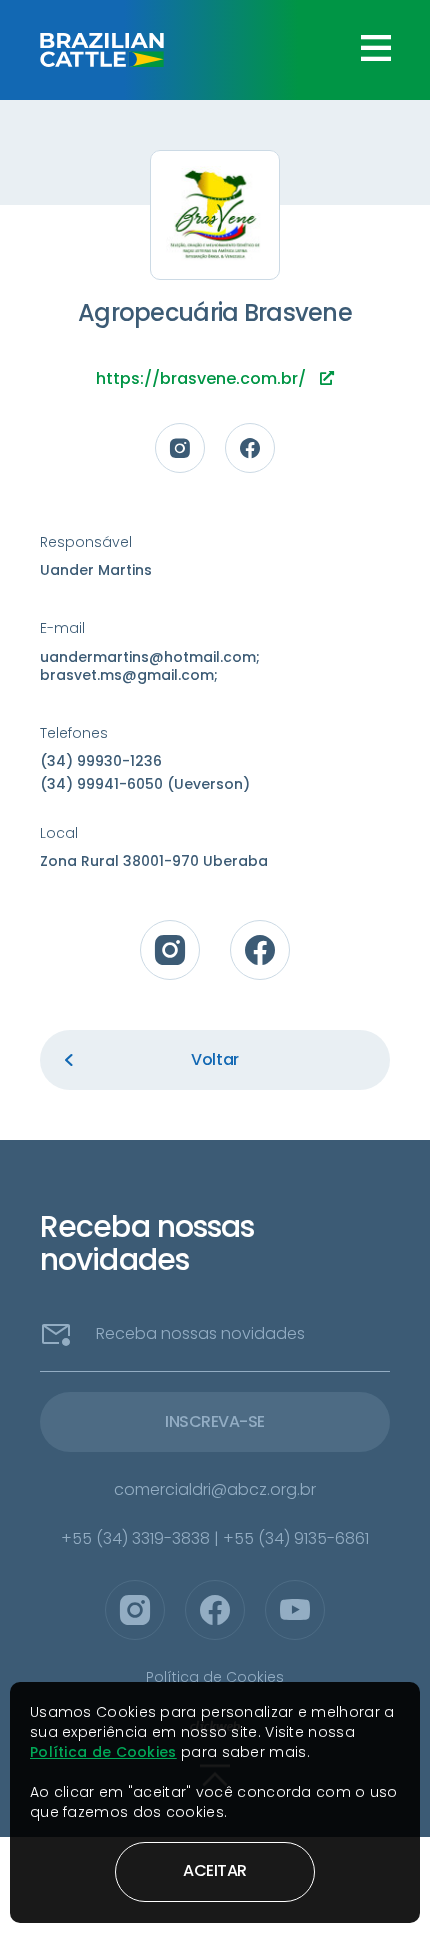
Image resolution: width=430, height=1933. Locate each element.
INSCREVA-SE (215, 1421)
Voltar (214, 1059)
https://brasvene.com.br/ (203, 378)
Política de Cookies (103, 1752)
